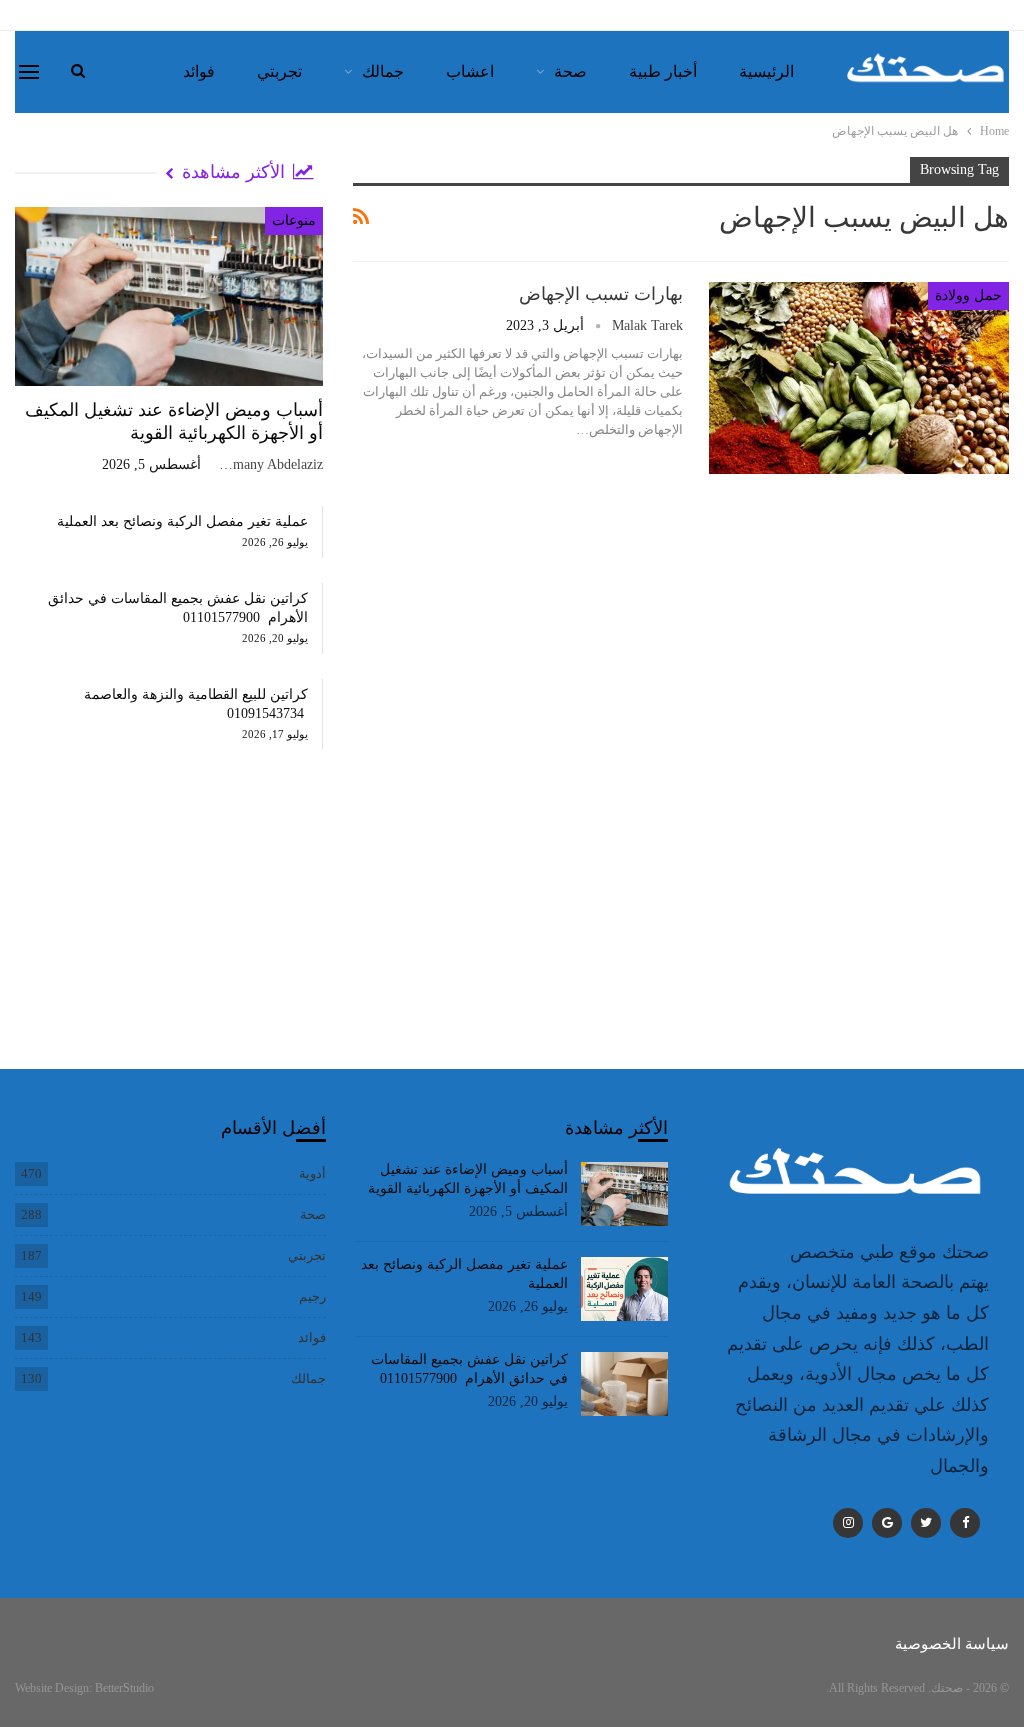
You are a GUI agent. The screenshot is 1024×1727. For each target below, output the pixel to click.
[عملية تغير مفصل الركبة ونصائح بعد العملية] (624, 1289)
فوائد (199, 71)
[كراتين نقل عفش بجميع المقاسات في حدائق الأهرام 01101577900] (624, 1384)
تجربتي (279, 71)
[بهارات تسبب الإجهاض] (859, 378)
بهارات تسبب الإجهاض (601, 294)
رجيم (312, 1296)
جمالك (383, 71)
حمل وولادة (968, 295)
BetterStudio (124, 1688)
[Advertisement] (169, 929)
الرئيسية (766, 71)
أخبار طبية (663, 71)
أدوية (312, 1173)
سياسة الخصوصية (952, 1644)
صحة (570, 71)
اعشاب (470, 71)
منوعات (294, 220)
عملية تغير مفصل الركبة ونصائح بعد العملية (182, 521)
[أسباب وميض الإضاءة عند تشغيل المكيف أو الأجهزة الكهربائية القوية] (169, 296)
